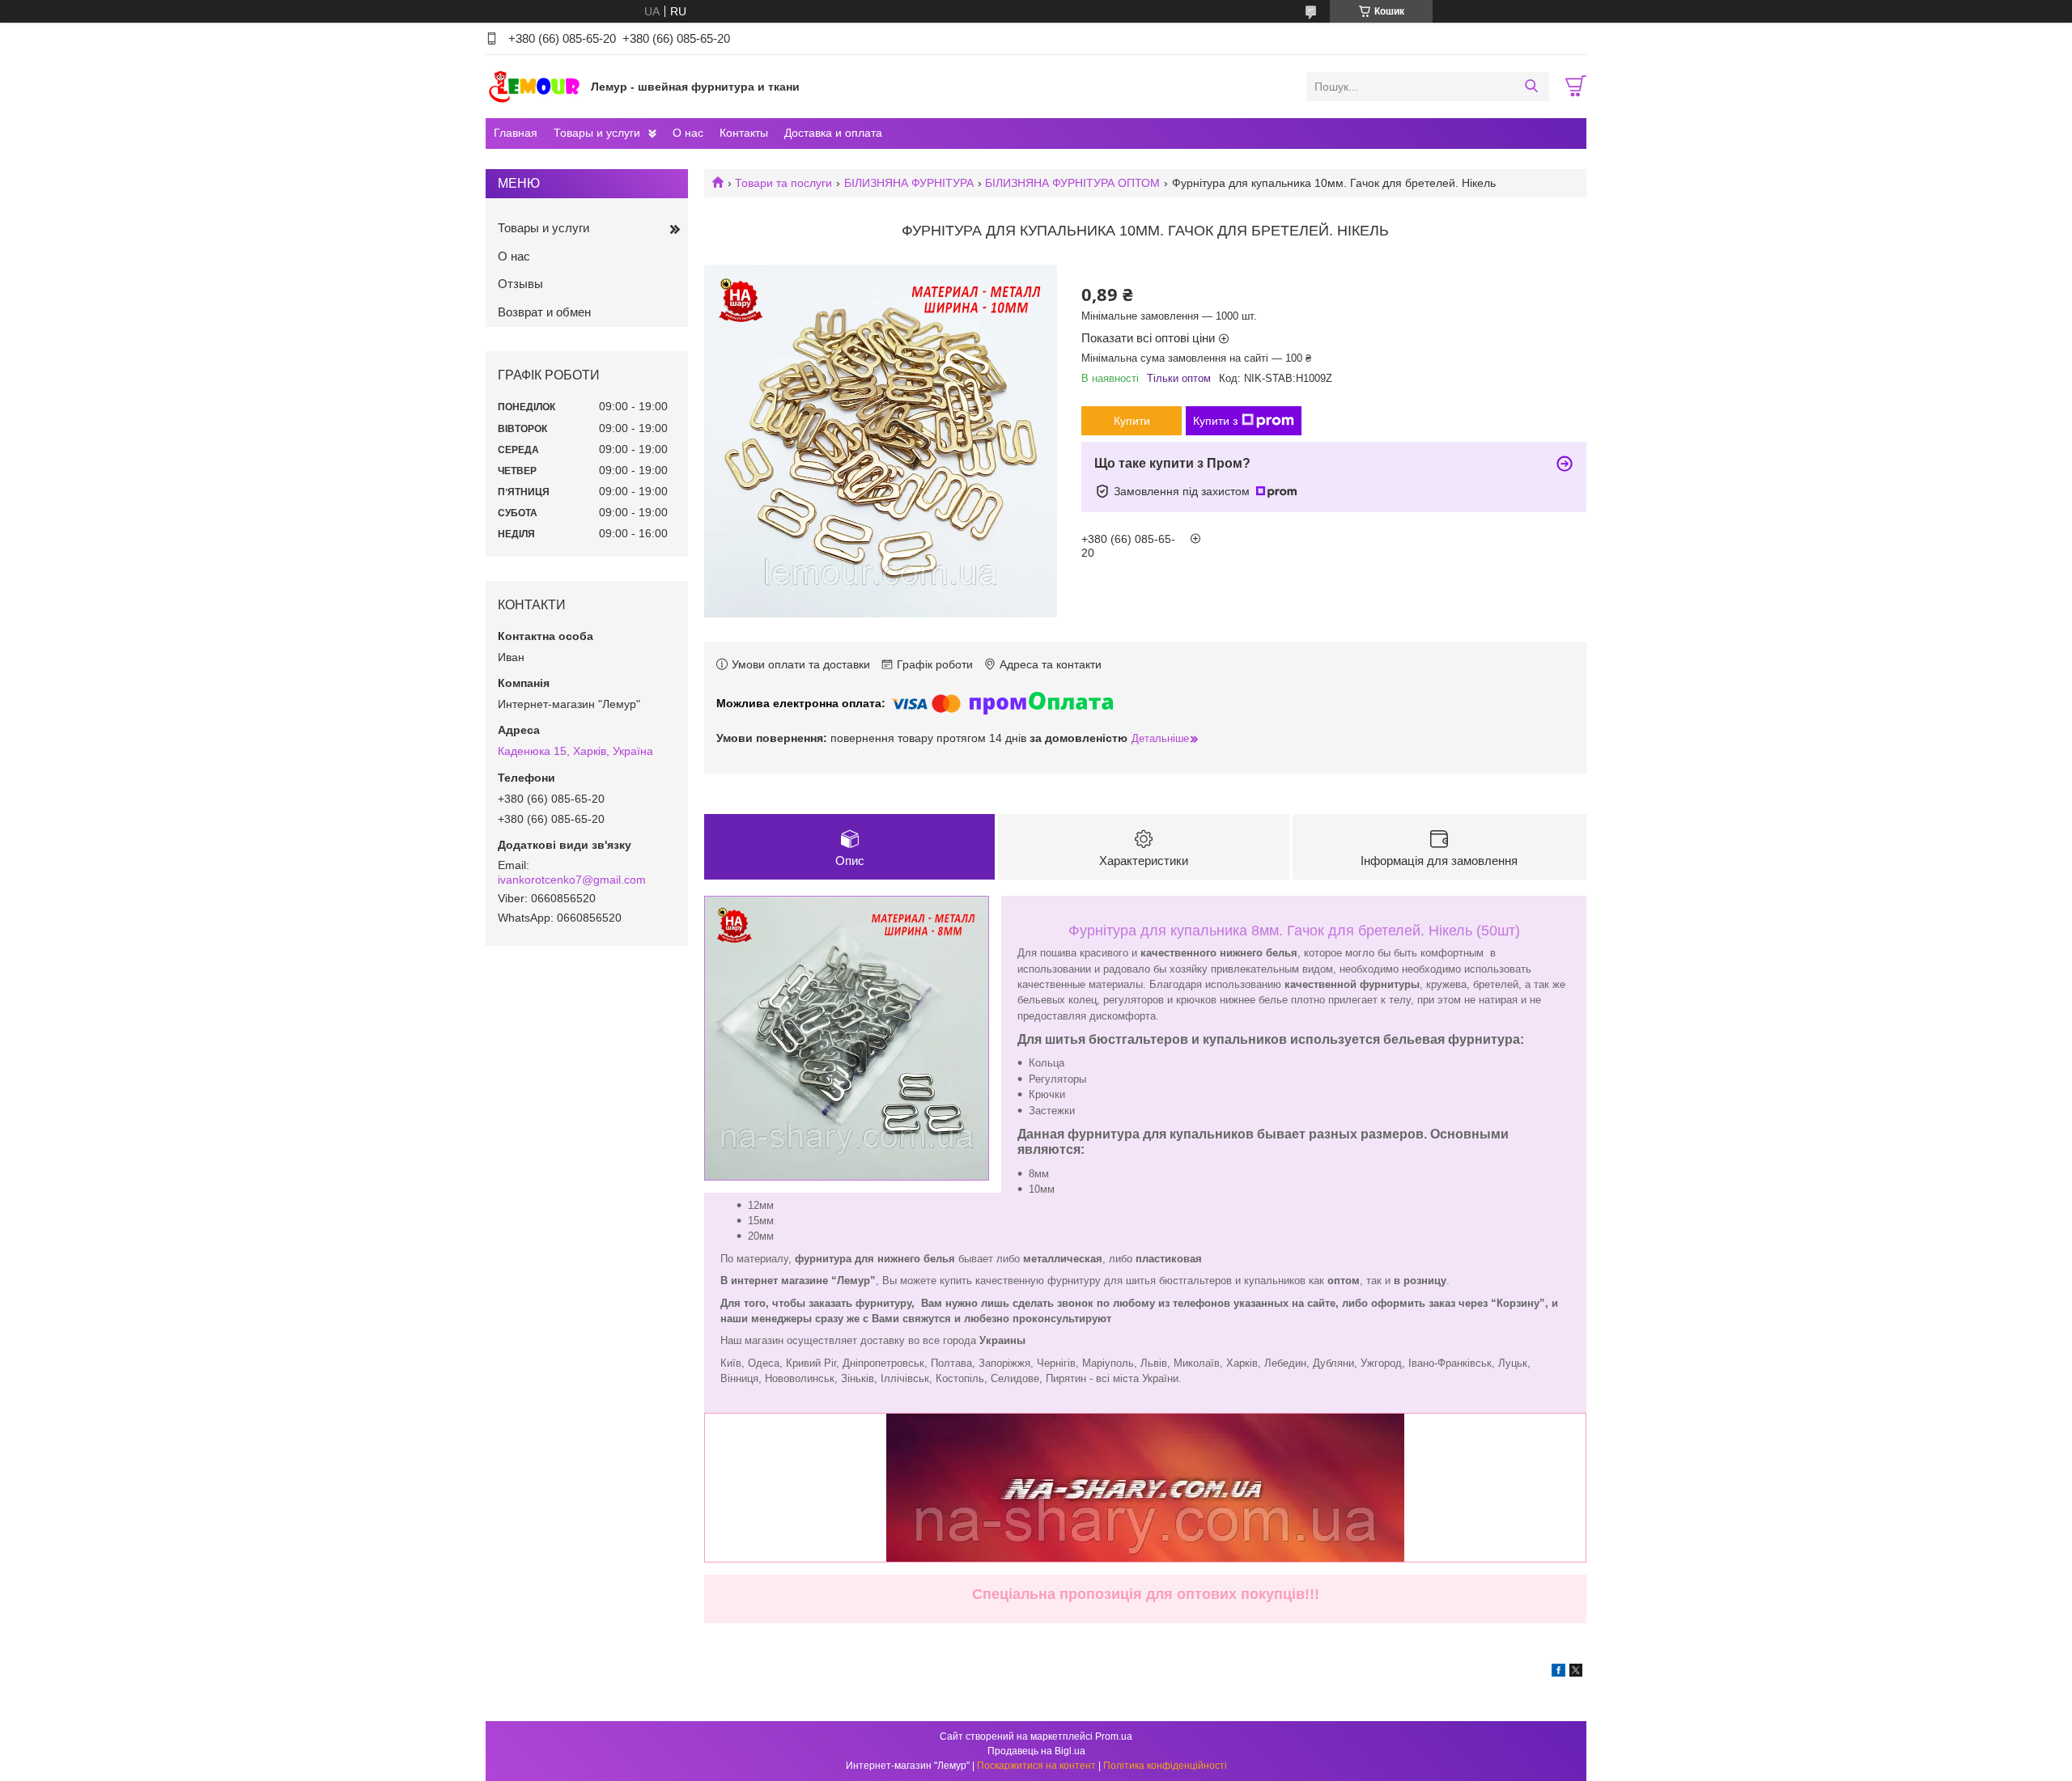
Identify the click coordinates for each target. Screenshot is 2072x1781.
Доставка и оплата (833, 133)
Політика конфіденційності (1165, 1766)
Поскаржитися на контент (1036, 1766)
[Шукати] (1531, 87)
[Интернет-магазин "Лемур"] (534, 86)
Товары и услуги (597, 133)
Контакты (744, 133)
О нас (688, 133)
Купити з (1215, 421)
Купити (1132, 421)
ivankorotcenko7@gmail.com (572, 880)
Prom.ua (1114, 1736)
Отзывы (520, 284)
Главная (516, 133)
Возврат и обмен (544, 312)
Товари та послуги (783, 183)
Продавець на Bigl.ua (1036, 1751)
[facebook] (1558, 1673)
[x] (1576, 1673)
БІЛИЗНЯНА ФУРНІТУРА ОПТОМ (1072, 183)
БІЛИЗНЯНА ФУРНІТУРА (909, 183)
